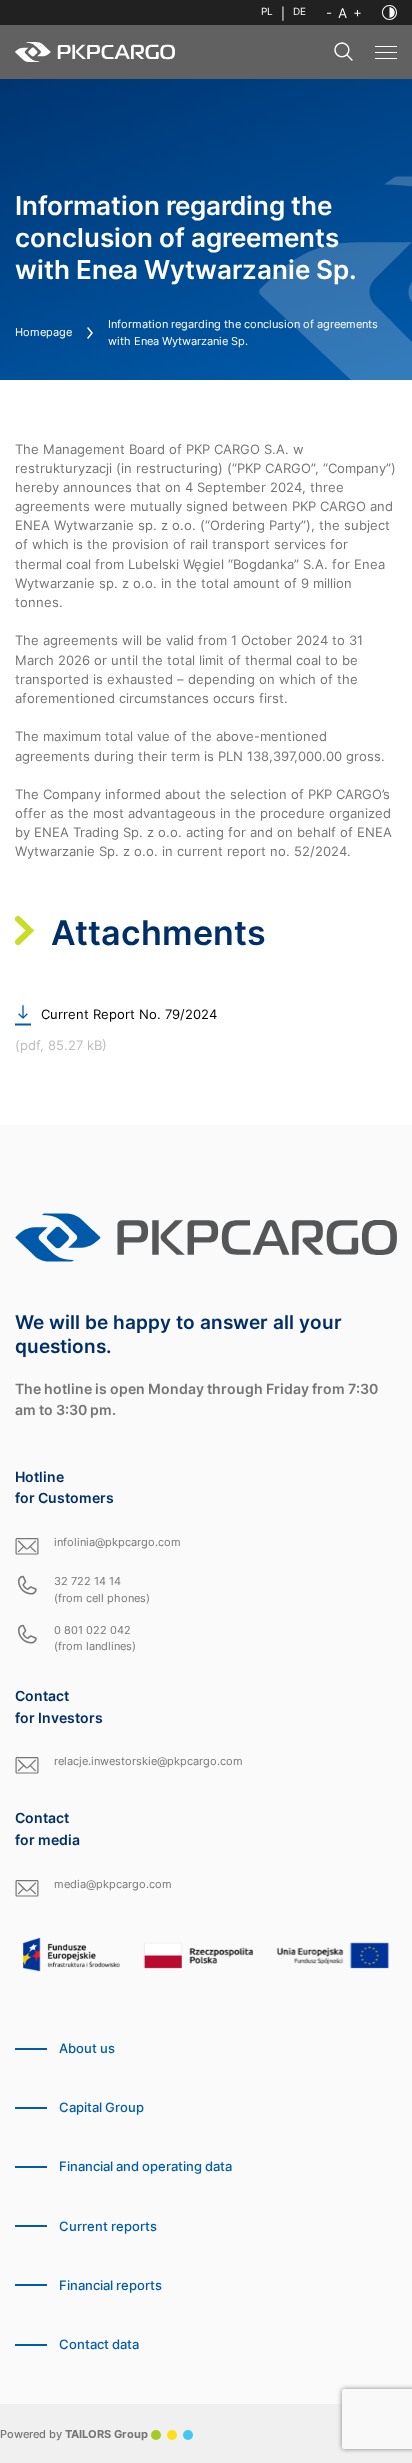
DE (299, 11)
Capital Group (101, 2107)
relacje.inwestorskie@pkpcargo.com (148, 1761)
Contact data (99, 2344)
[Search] (344, 52)
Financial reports (110, 2285)
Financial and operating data (145, 2166)
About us (87, 2048)
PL (267, 11)
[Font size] (344, 13)
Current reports (108, 2226)
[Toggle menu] (386, 52)
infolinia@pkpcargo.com (117, 1542)
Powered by (74, 2434)
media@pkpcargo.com (113, 1884)
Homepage (43, 332)
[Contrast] (389, 12)
